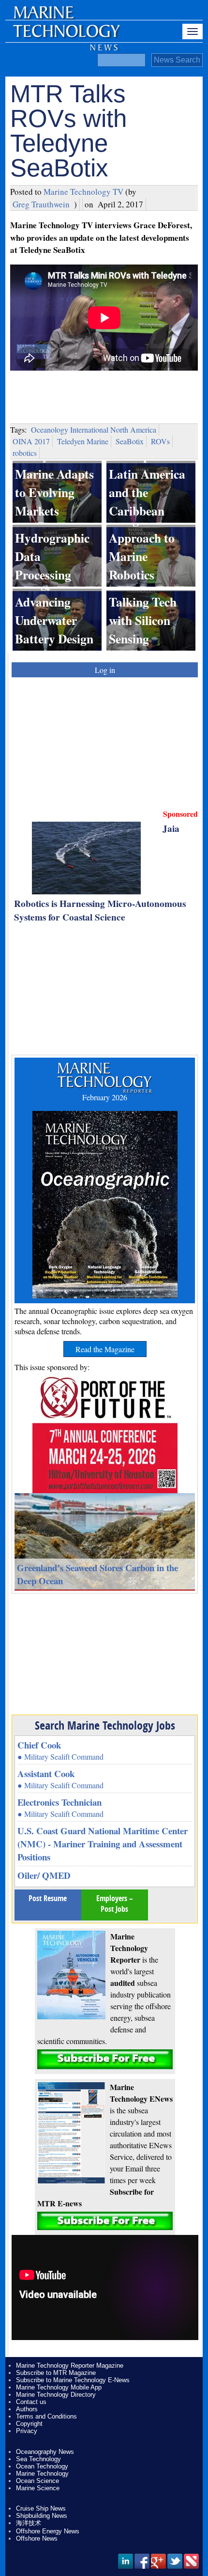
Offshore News (37, 2538)
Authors (27, 2409)
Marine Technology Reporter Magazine (70, 2365)
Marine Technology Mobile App (59, 2387)
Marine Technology (42, 2474)
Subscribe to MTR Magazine (56, 2373)
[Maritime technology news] (66, 36)
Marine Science (38, 2488)
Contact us (31, 2402)
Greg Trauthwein (41, 204)
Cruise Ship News (41, 2508)
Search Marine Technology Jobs (105, 1725)
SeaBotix (130, 441)
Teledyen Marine (83, 441)
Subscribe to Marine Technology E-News (73, 2380)
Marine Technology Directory (56, 2395)
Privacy (27, 2431)
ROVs (160, 441)
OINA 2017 (31, 441)
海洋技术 (29, 2523)
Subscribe (105, 2059)
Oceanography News (45, 2452)
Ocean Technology (42, 2466)
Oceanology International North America (94, 429)
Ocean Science (37, 2481)
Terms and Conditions (46, 2416)
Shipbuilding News (42, 2516)
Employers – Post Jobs (115, 1904)
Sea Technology (38, 2459)
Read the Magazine (105, 1349)
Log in (105, 670)
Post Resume (48, 1898)
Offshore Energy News (48, 2531)
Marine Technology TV (83, 192)
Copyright (29, 2424)
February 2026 (105, 1097)
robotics (25, 453)
